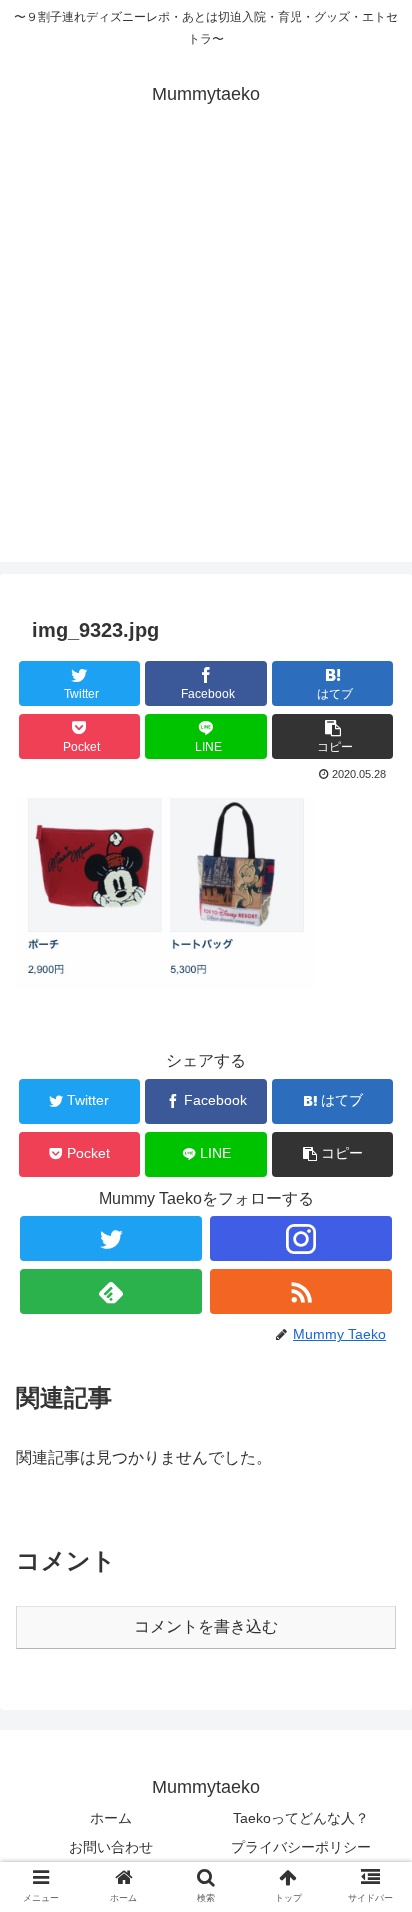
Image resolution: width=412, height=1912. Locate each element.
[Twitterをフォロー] (111, 1238)
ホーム (111, 1818)
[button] (333, 736)
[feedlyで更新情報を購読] (111, 1291)
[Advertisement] (206, 356)
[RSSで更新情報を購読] (301, 1291)
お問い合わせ (111, 1847)
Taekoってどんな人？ (301, 1818)
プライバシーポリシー (301, 1847)
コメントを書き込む (206, 1626)
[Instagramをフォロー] (301, 1238)
